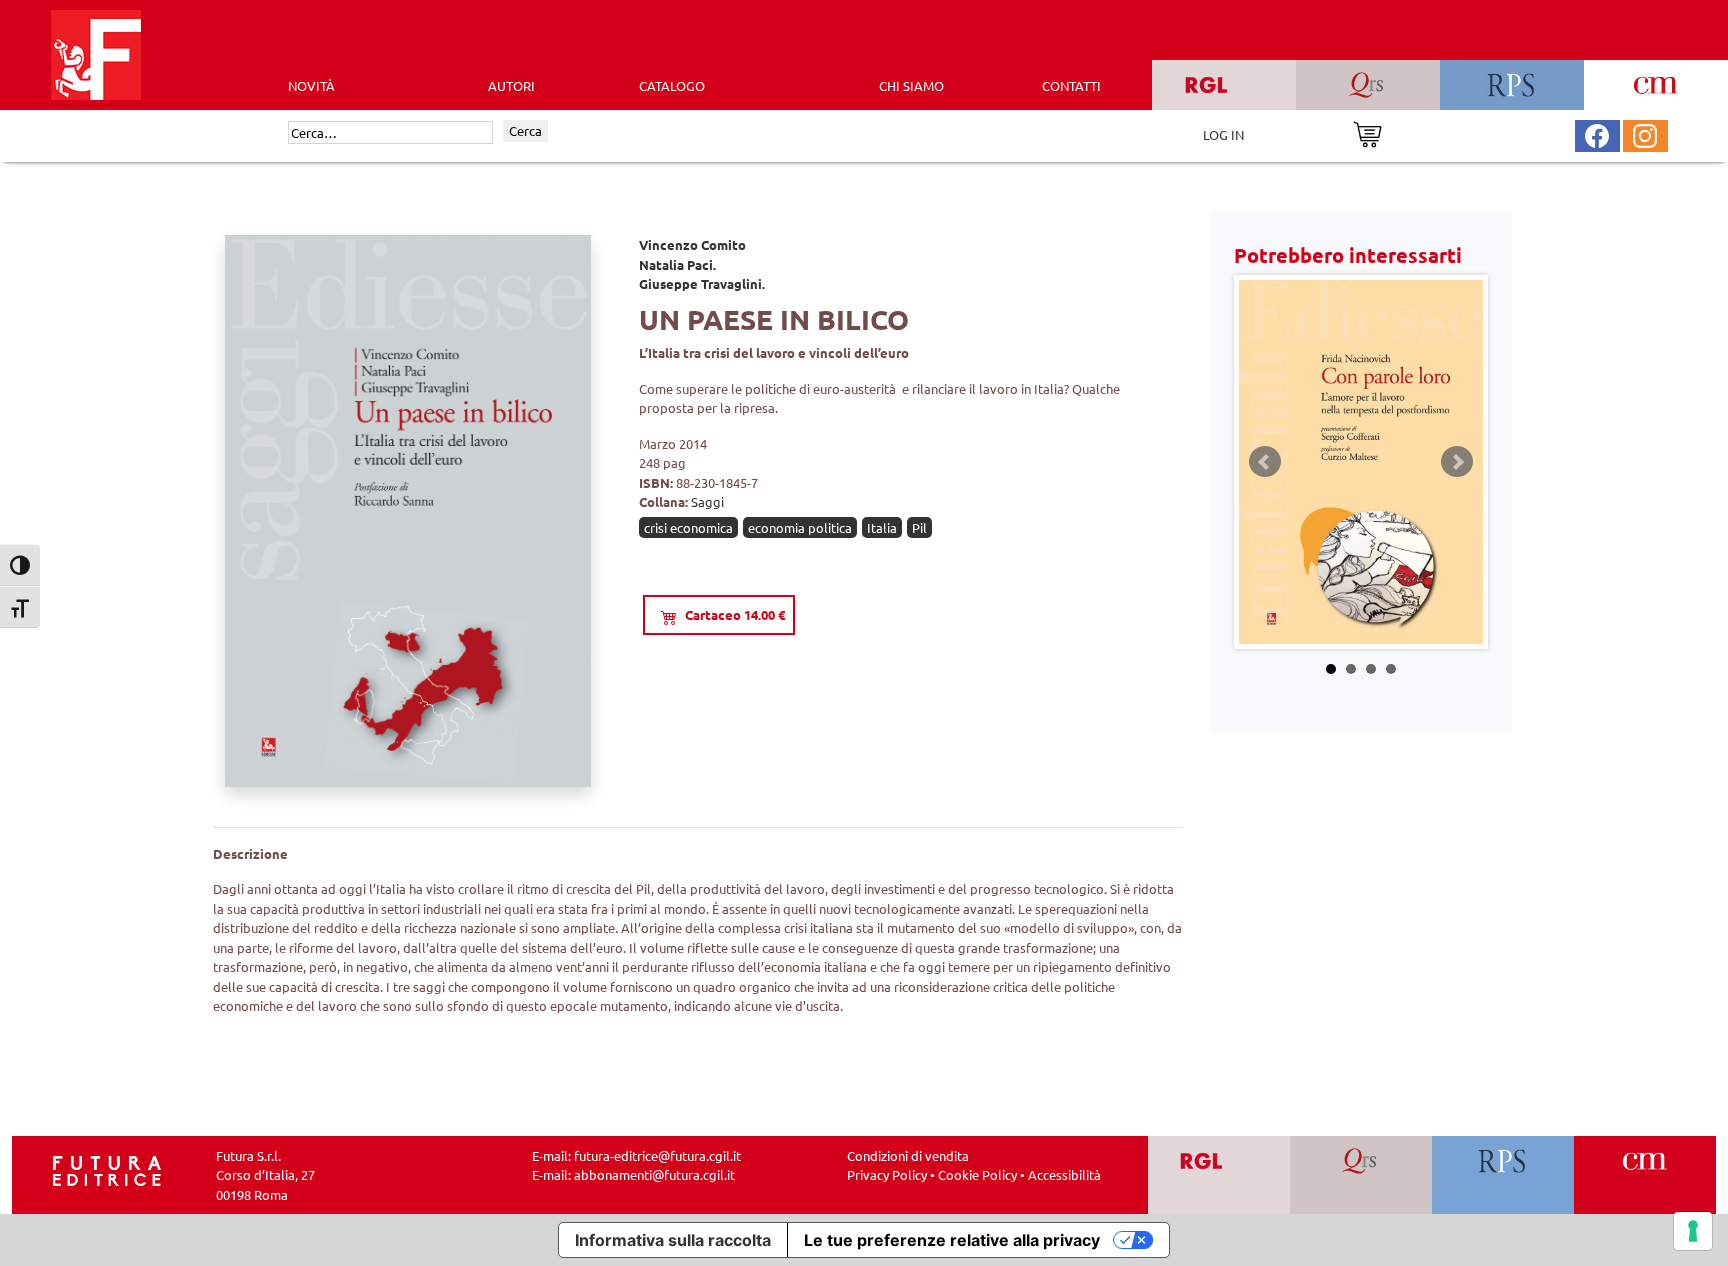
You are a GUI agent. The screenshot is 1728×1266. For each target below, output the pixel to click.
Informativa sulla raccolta (673, 1240)
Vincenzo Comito (692, 244)
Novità (311, 85)
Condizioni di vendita (908, 1155)
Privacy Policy (887, 1174)
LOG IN (1223, 134)
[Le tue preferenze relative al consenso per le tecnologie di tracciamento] (1693, 1231)
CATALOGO (672, 85)
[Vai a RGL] (1219, 1175)
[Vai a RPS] (1503, 1175)
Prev (1265, 462)
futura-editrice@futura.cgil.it (657, 1155)
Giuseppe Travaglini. (702, 283)
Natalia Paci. (677, 264)
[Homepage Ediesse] (107, 1168)
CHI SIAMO (911, 85)
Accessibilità (1064, 1174)
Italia (882, 527)
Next (1457, 462)
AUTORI (511, 85)
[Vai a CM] (1645, 1175)
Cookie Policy (977, 1174)
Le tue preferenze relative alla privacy (952, 1240)
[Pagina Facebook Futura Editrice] (1597, 133)
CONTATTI (1071, 85)
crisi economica (688, 527)
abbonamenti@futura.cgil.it (654, 1174)
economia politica (800, 527)
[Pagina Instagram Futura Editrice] (1645, 133)
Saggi (707, 501)
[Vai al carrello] (1367, 132)
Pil (919, 527)
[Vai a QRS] (1361, 1175)
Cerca (525, 130)
